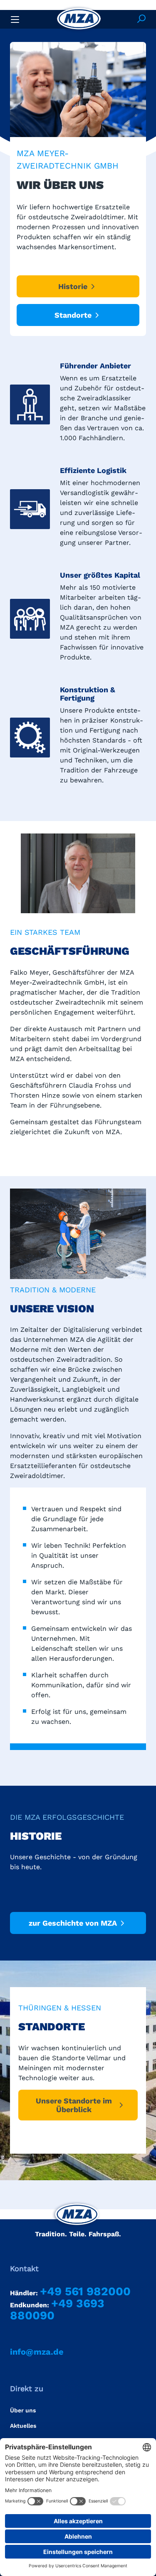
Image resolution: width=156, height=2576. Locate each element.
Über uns (23, 2410)
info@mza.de (37, 2352)
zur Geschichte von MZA (73, 1923)
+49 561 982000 (85, 2291)
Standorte (73, 315)
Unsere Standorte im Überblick (74, 2105)
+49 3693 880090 (57, 2309)
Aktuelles (23, 2426)
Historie (73, 286)
